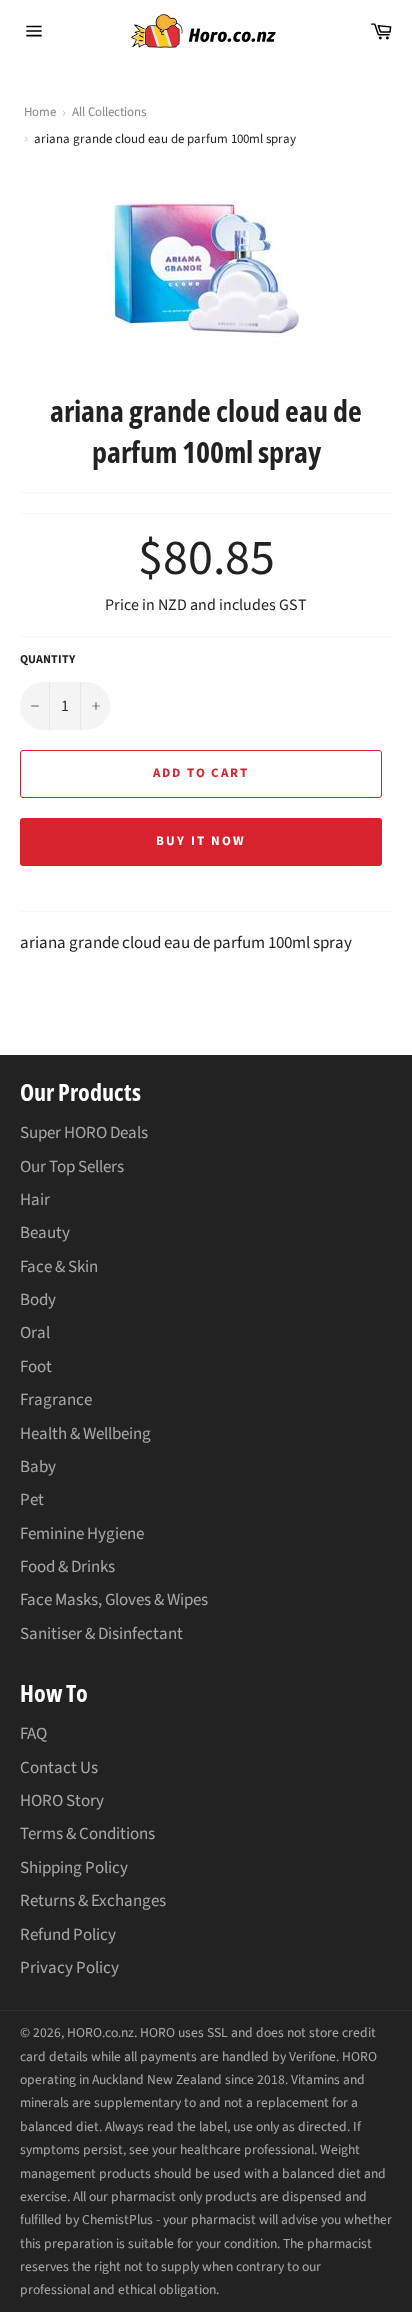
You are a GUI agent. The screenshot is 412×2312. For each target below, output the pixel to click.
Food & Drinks (67, 1567)
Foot (36, 1367)
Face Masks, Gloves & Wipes (114, 1600)
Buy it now (201, 841)
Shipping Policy (74, 1868)
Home (40, 112)
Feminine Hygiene (82, 1534)
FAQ (33, 1734)
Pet (32, 1500)
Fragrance (56, 1400)
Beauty (45, 1233)
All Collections (109, 112)
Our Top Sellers (72, 1167)
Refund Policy (68, 1935)
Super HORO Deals (84, 1133)
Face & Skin (59, 1267)
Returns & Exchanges (93, 1901)
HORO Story (62, 1801)
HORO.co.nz (100, 2032)
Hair (35, 1200)
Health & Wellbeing (85, 1434)
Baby (38, 1467)
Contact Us (59, 1768)
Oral (35, 1333)
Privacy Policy (69, 1968)
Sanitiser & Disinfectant (101, 1634)
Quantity (47, 660)
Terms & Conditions (87, 1834)
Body (38, 1300)
